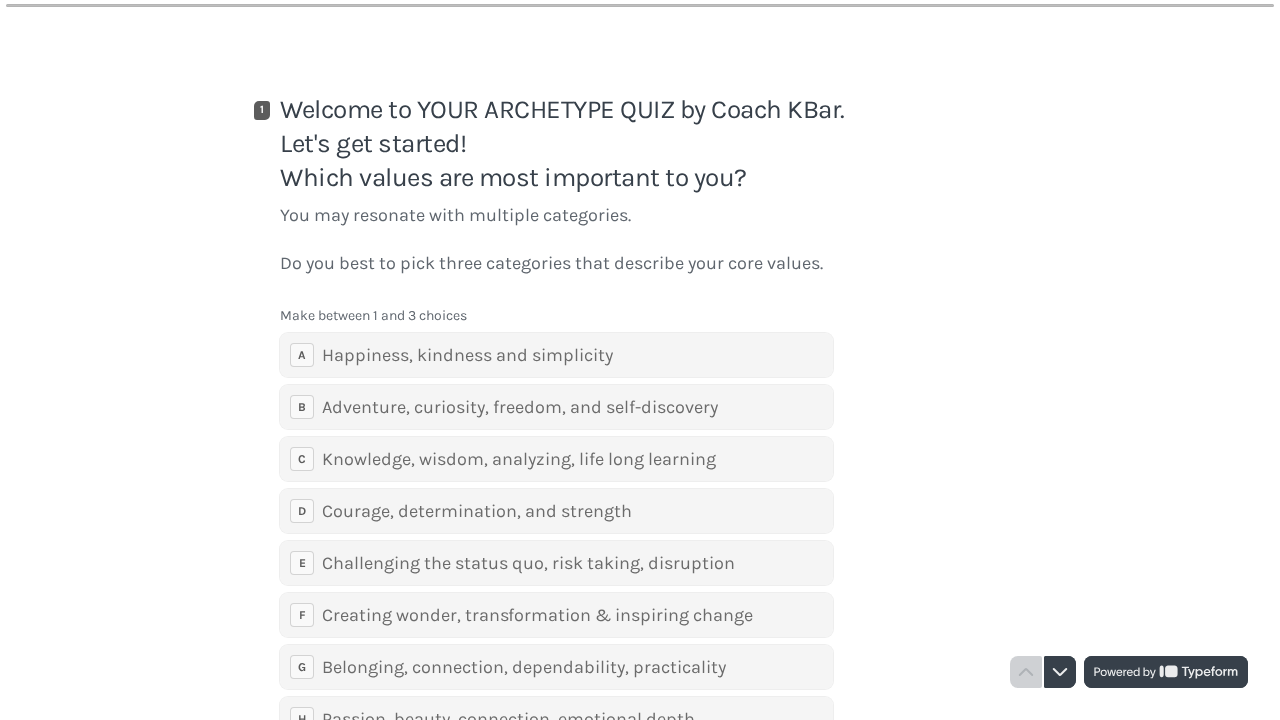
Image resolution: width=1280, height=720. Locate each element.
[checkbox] (556, 355)
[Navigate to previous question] (1026, 672)
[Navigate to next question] (1060, 672)
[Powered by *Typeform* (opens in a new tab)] (1166, 672)
